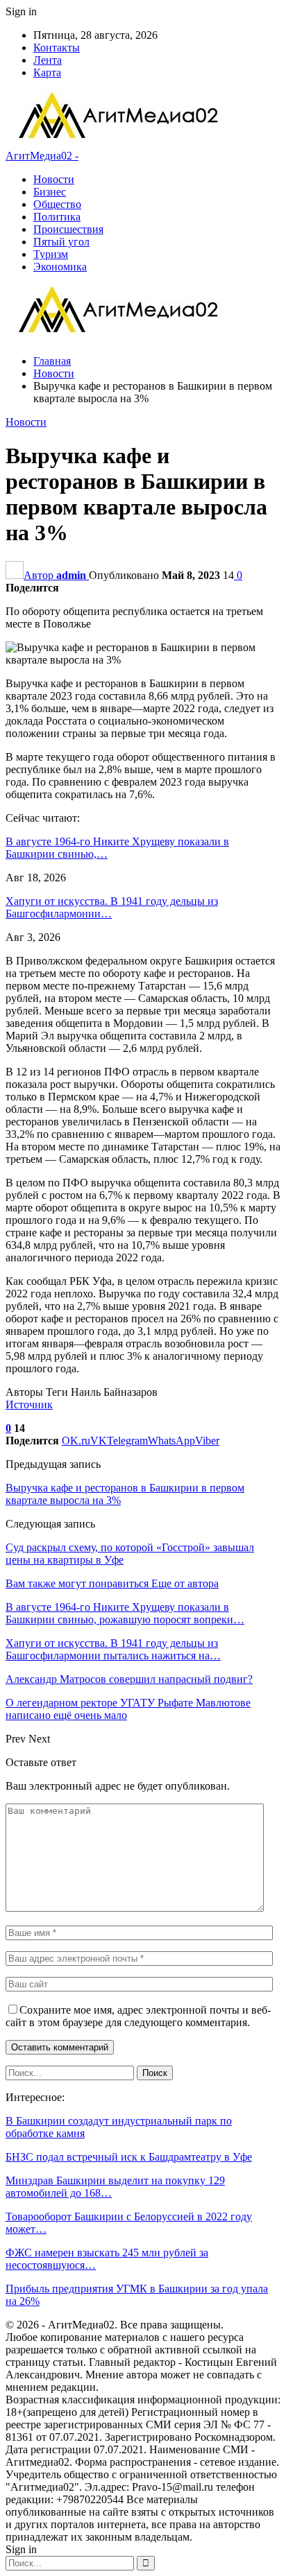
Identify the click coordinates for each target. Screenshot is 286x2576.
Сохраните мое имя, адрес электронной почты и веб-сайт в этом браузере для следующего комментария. (138, 2016)
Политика (57, 217)
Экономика (60, 267)
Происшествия (68, 229)
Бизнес (50, 192)
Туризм (51, 254)
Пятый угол (61, 242)
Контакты (57, 47)
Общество (57, 204)
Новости (54, 179)
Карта (47, 72)
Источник (29, 1404)
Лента (48, 60)
